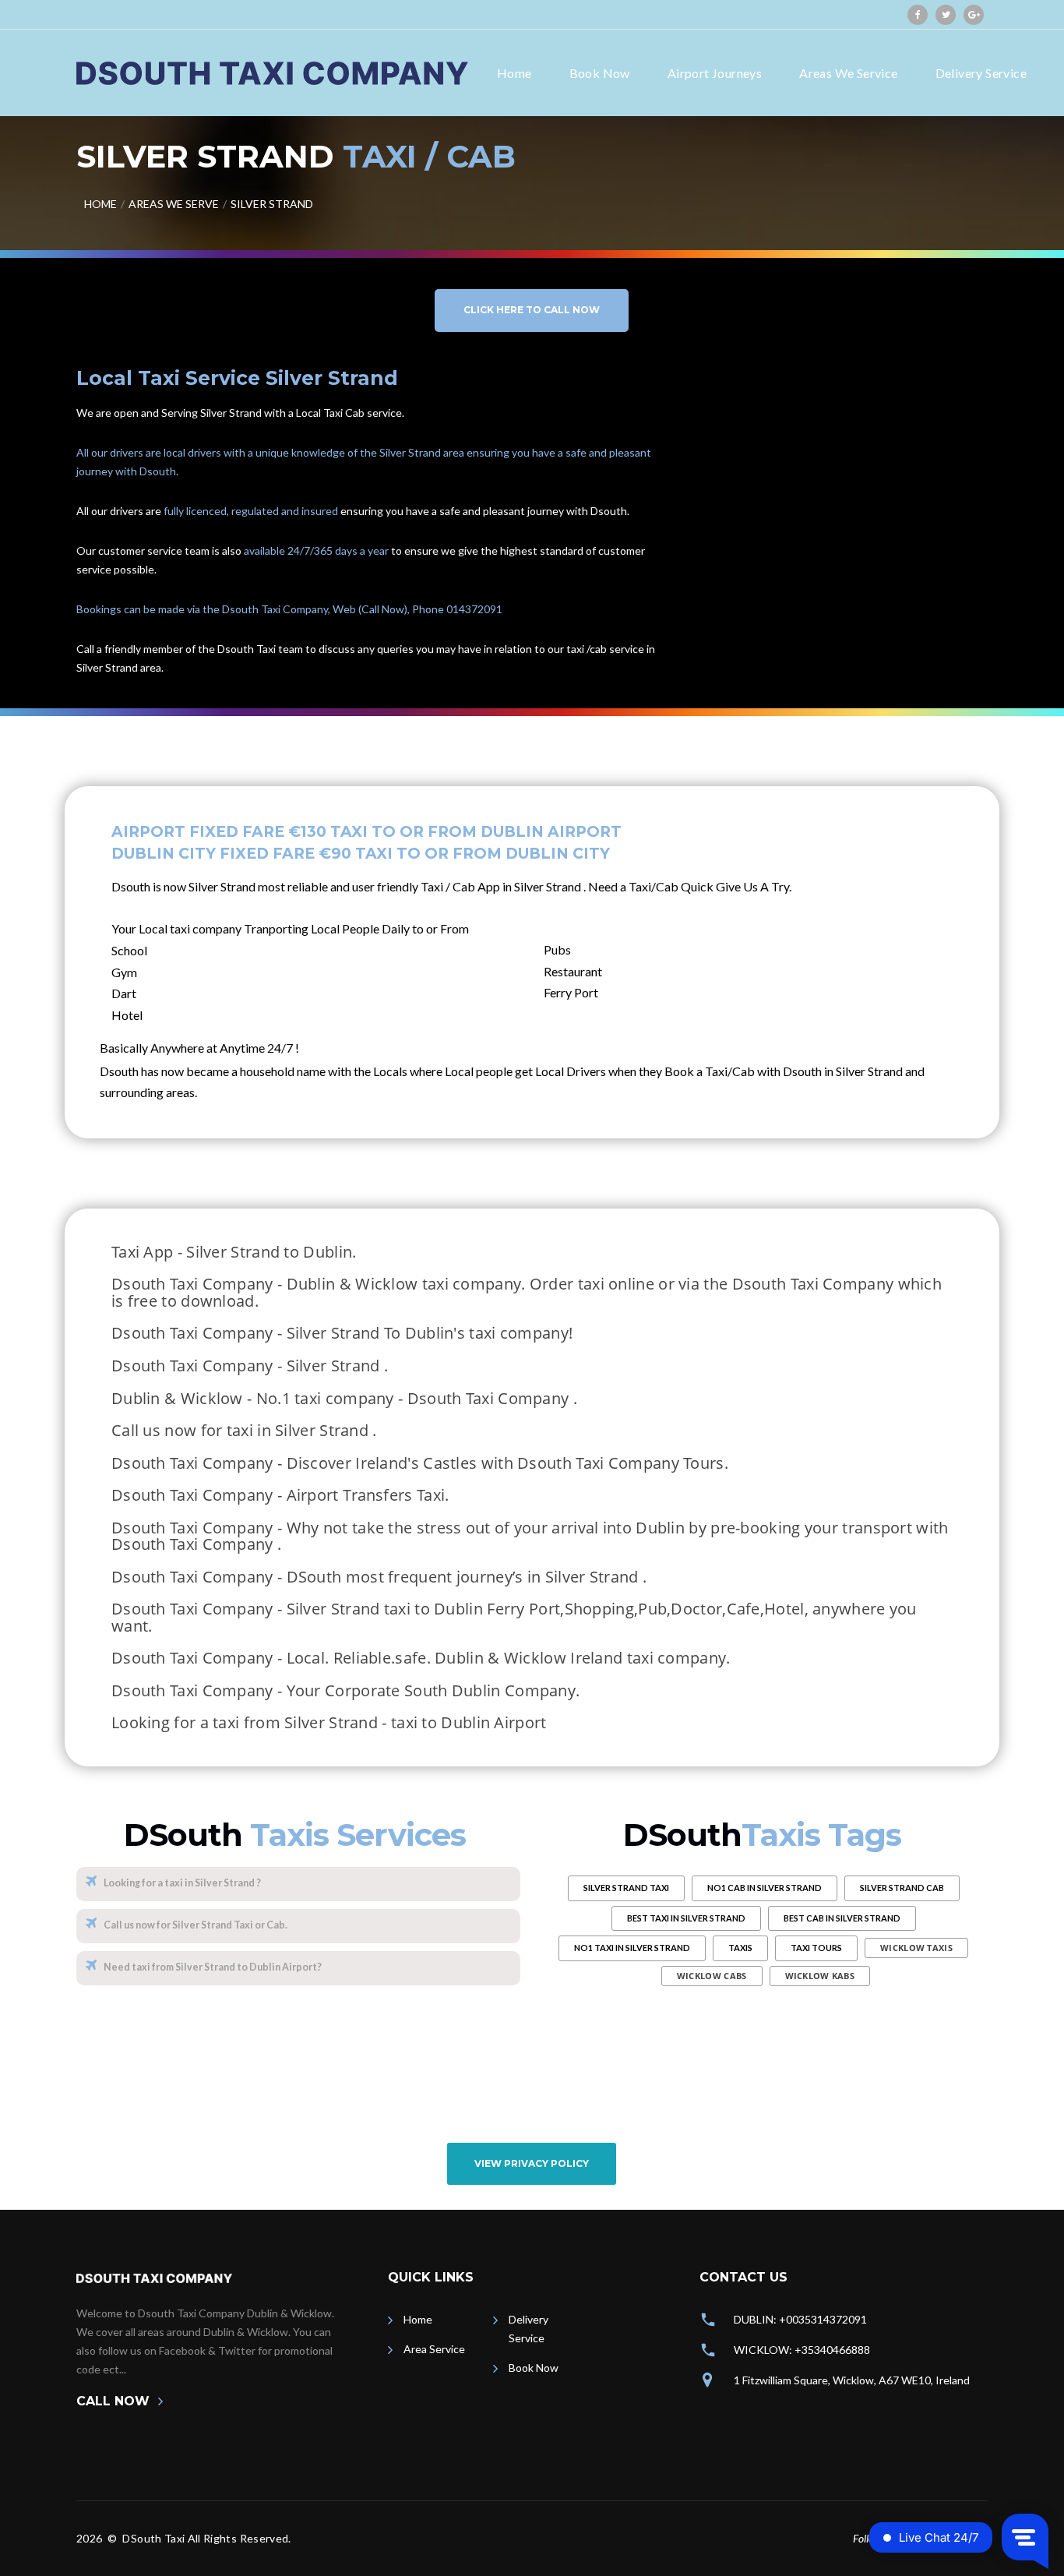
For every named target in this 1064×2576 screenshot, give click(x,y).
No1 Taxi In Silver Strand (632, 1948)
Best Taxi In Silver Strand (686, 1918)
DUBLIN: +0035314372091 (800, 2319)
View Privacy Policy (532, 2163)
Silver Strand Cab (902, 1888)
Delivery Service (981, 73)
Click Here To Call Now (532, 310)
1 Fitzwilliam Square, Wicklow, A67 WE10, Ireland (852, 2380)
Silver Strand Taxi (626, 1888)
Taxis (740, 1948)
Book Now (600, 73)
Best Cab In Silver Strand (842, 1918)
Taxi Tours (816, 1948)
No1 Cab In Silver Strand (765, 1888)
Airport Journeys (715, 73)
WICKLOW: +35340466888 (802, 2350)
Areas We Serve (174, 204)
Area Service (434, 2349)
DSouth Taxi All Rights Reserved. (206, 2538)
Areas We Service (848, 73)
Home (514, 73)
